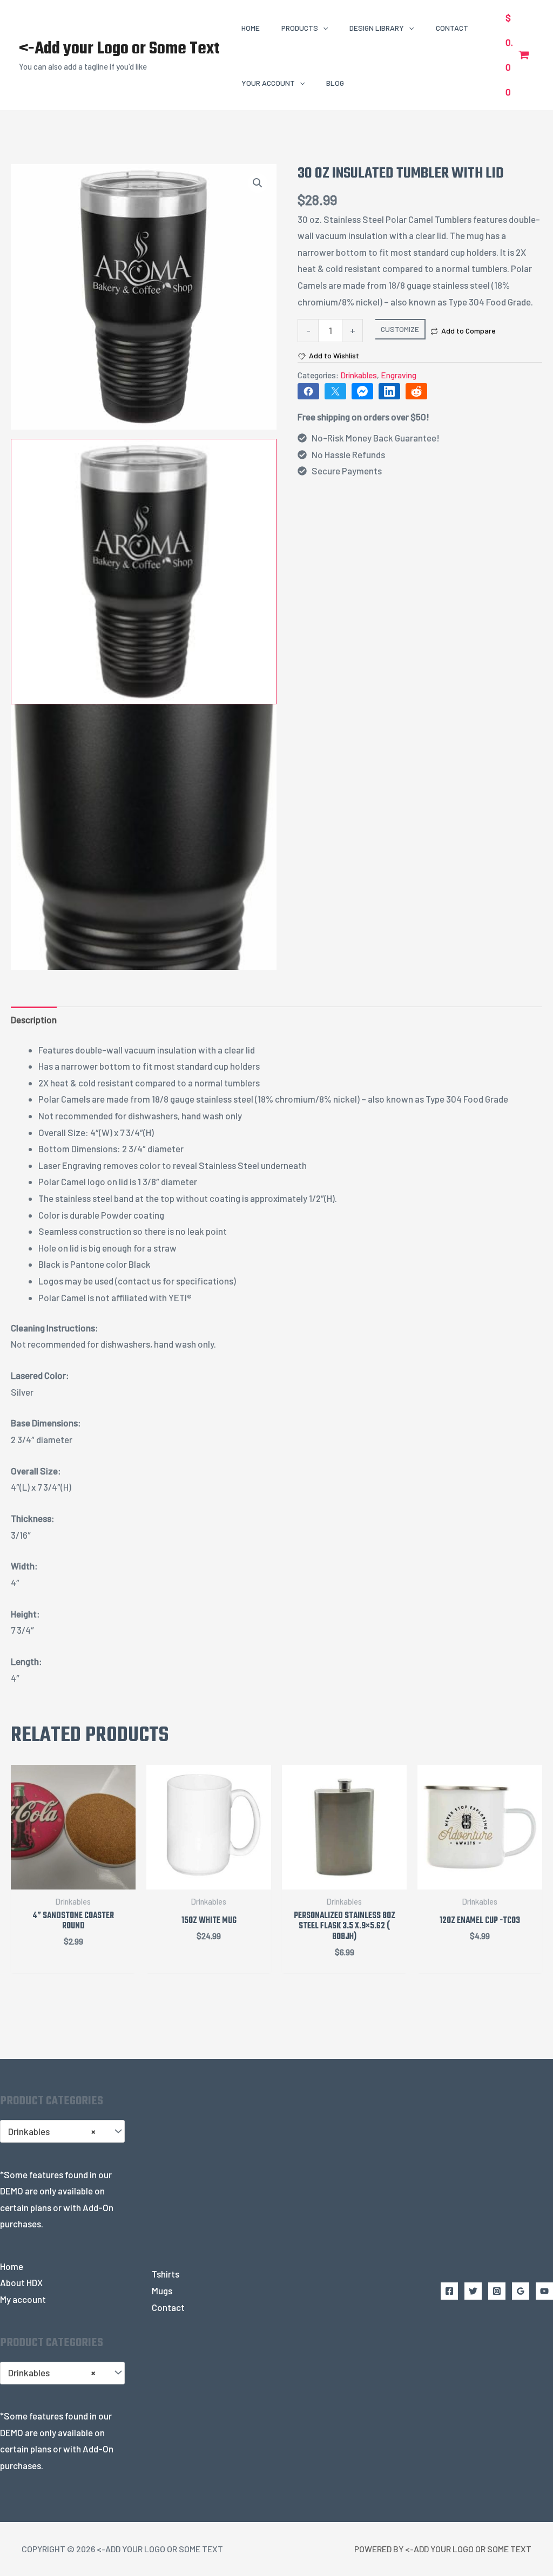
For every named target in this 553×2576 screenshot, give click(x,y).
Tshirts (166, 2274)
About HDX (21, 2282)
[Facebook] (449, 2291)
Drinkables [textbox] (52, 2131)
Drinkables (359, 375)
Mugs (162, 2290)
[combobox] (62, 2131)
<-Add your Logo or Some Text (119, 49)
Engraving (399, 375)
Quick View (73, 1879)
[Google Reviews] (521, 2291)
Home (12, 2266)
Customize (400, 329)
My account (23, 2299)
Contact (168, 2307)
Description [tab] (34, 1019)
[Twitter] (473, 2291)
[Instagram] (497, 2291)
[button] (323, 28)
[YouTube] (544, 2291)
